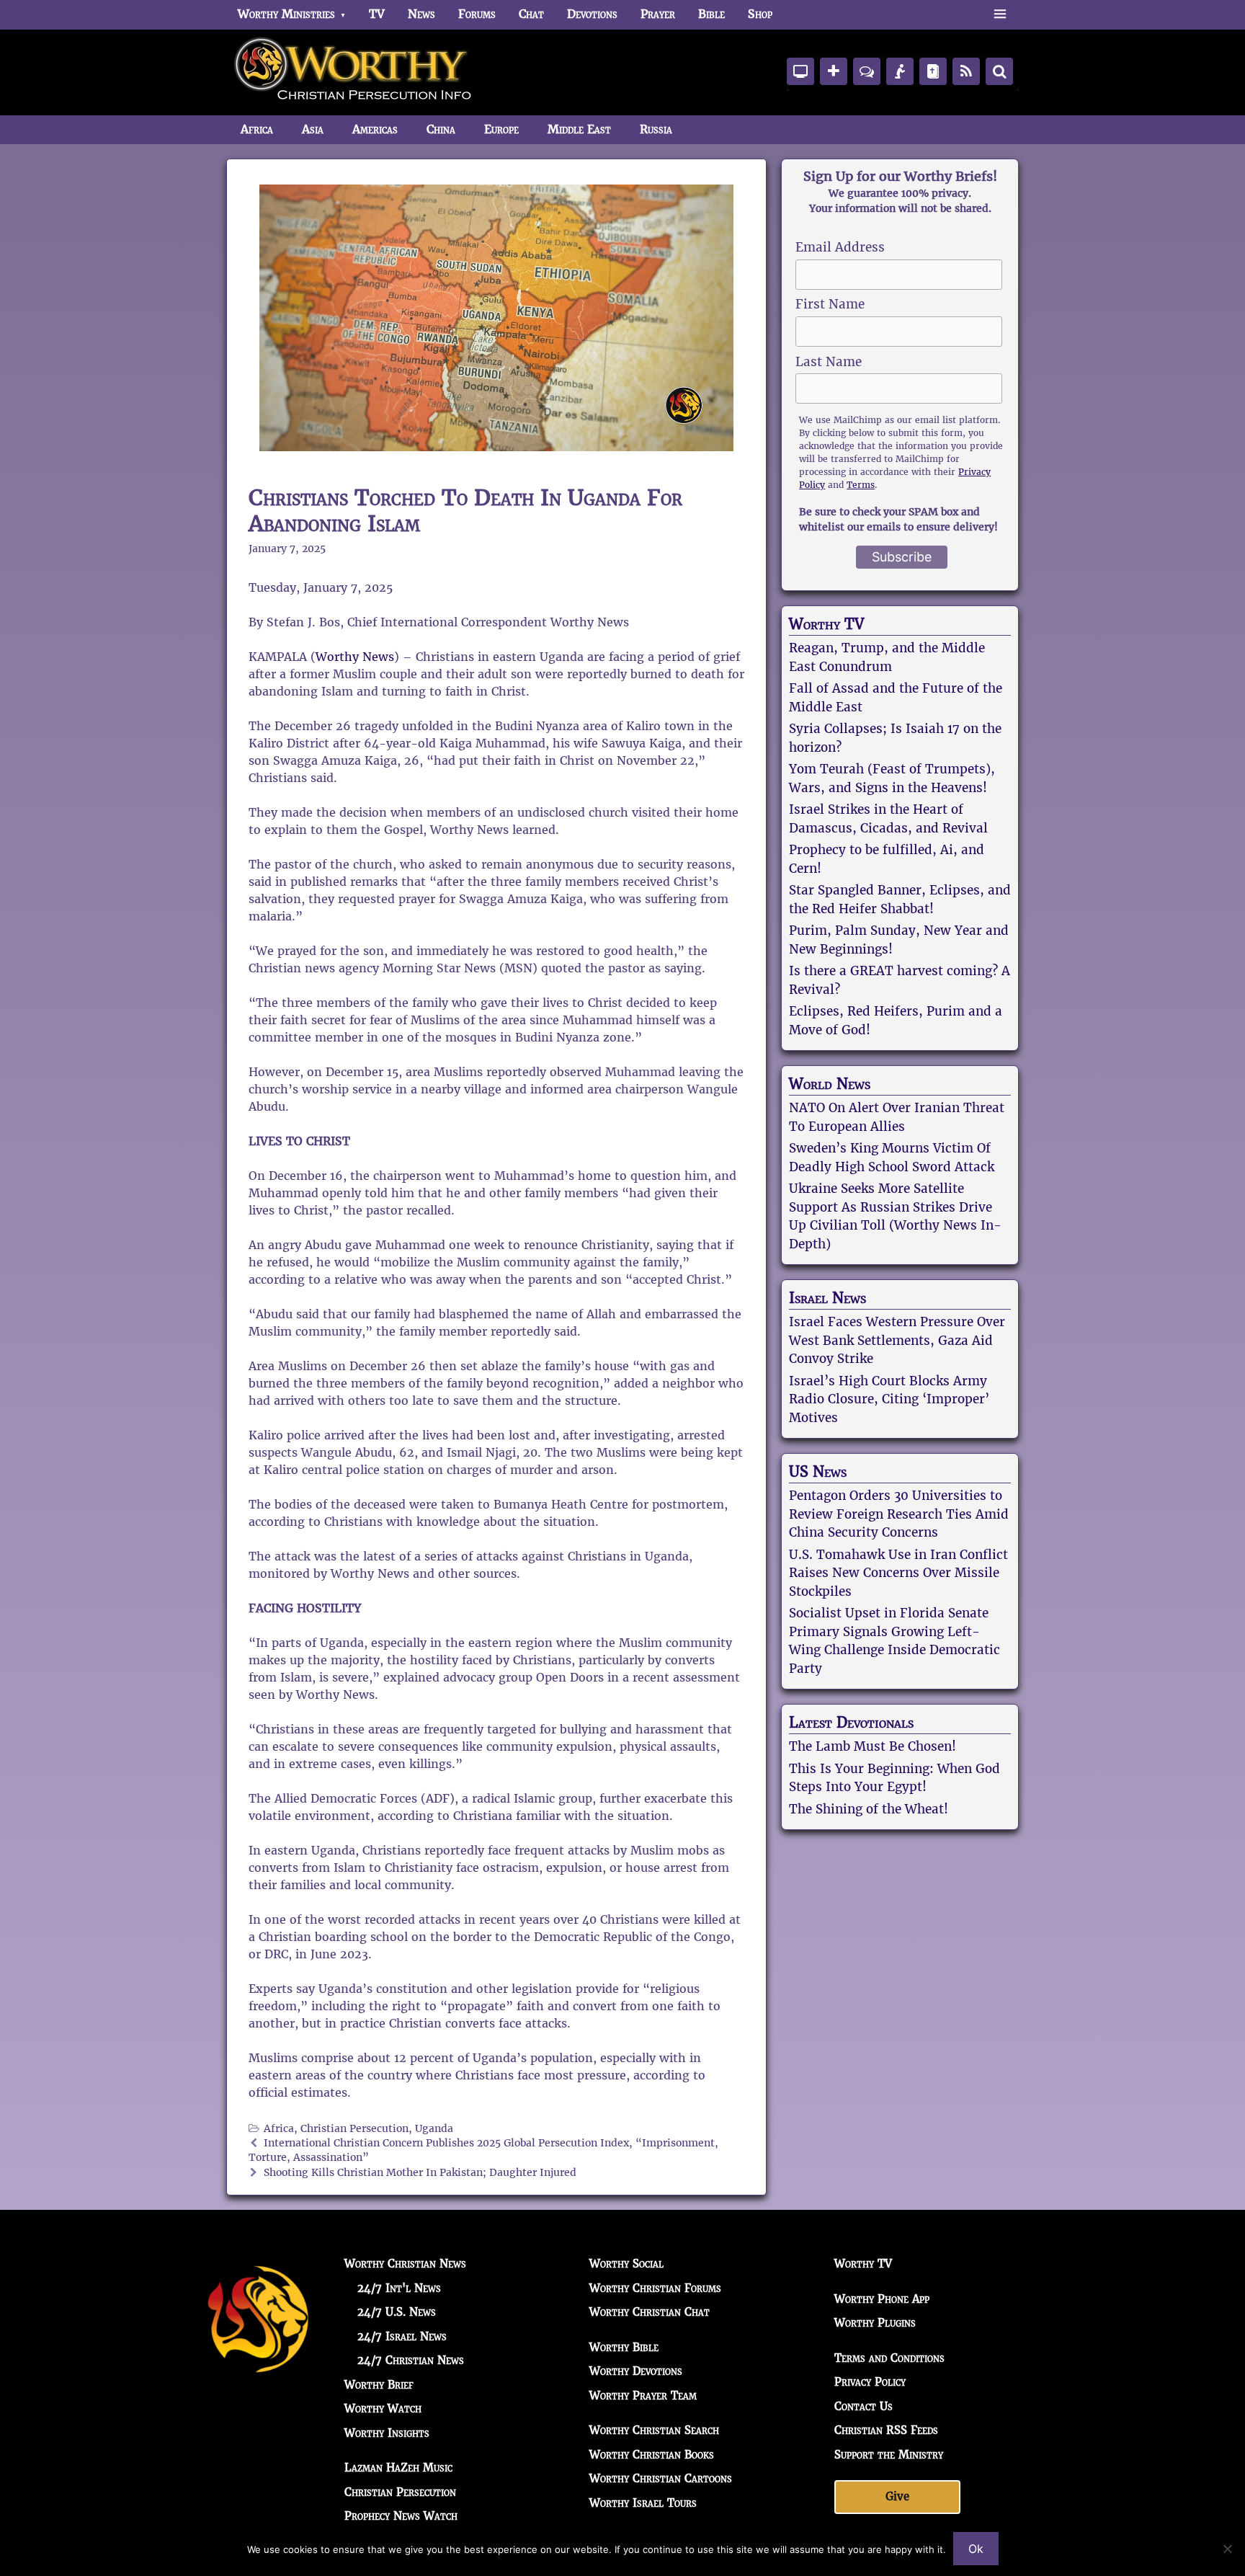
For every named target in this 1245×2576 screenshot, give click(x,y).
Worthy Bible (624, 2347)
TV (377, 14)
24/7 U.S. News (397, 2312)
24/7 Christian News (411, 2360)
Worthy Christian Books (652, 2455)
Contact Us (864, 2406)
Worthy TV (826, 624)
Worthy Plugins (875, 2323)
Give (897, 2496)
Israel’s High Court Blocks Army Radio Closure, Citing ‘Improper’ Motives (889, 1399)
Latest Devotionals (851, 1723)
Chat (531, 14)
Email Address (840, 247)
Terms (861, 485)
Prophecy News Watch (401, 2516)
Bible (711, 14)
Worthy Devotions (636, 2371)
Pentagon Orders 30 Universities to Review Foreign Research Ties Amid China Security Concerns (899, 1514)
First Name (830, 304)
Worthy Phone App (882, 2299)
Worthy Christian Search (654, 2430)
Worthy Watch (383, 2408)
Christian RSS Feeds (886, 2430)
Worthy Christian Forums (655, 2288)
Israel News (827, 1298)
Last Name (829, 362)
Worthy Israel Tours (643, 2503)
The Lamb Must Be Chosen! (873, 1746)
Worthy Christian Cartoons (661, 2478)
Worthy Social (626, 2264)
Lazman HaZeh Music (398, 2468)
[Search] (999, 71)
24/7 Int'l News (399, 2288)
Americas (375, 129)
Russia (656, 129)
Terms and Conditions (889, 2358)
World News (830, 1084)
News (421, 14)
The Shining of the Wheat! (869, 1809)
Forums (477, 14)
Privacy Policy (870, 2382)
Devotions (592, 14)
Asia (313, 129)
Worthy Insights (387, 2433)
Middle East (579, 129)
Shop (760, 14)
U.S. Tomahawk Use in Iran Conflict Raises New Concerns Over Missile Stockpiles (898, 1573)
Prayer (658, 14)
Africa (257, 129)
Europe (501, 129)
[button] (1000, 14)
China (441, 129)
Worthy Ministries (286, 14)
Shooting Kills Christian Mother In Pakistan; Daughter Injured (420, 2173)
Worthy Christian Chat (650, 2312)
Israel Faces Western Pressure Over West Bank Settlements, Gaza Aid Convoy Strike (897, 1340)
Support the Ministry (889, 2455)
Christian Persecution (354, 2129)
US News (818, 1472)
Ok (976, 2549)
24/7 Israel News (402, 2336)
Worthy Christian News (405, 2264)
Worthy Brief (379, 2385)
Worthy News (355, 657)
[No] (1227, 2549)
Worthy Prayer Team (643, 2395)
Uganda (434, 2129)
